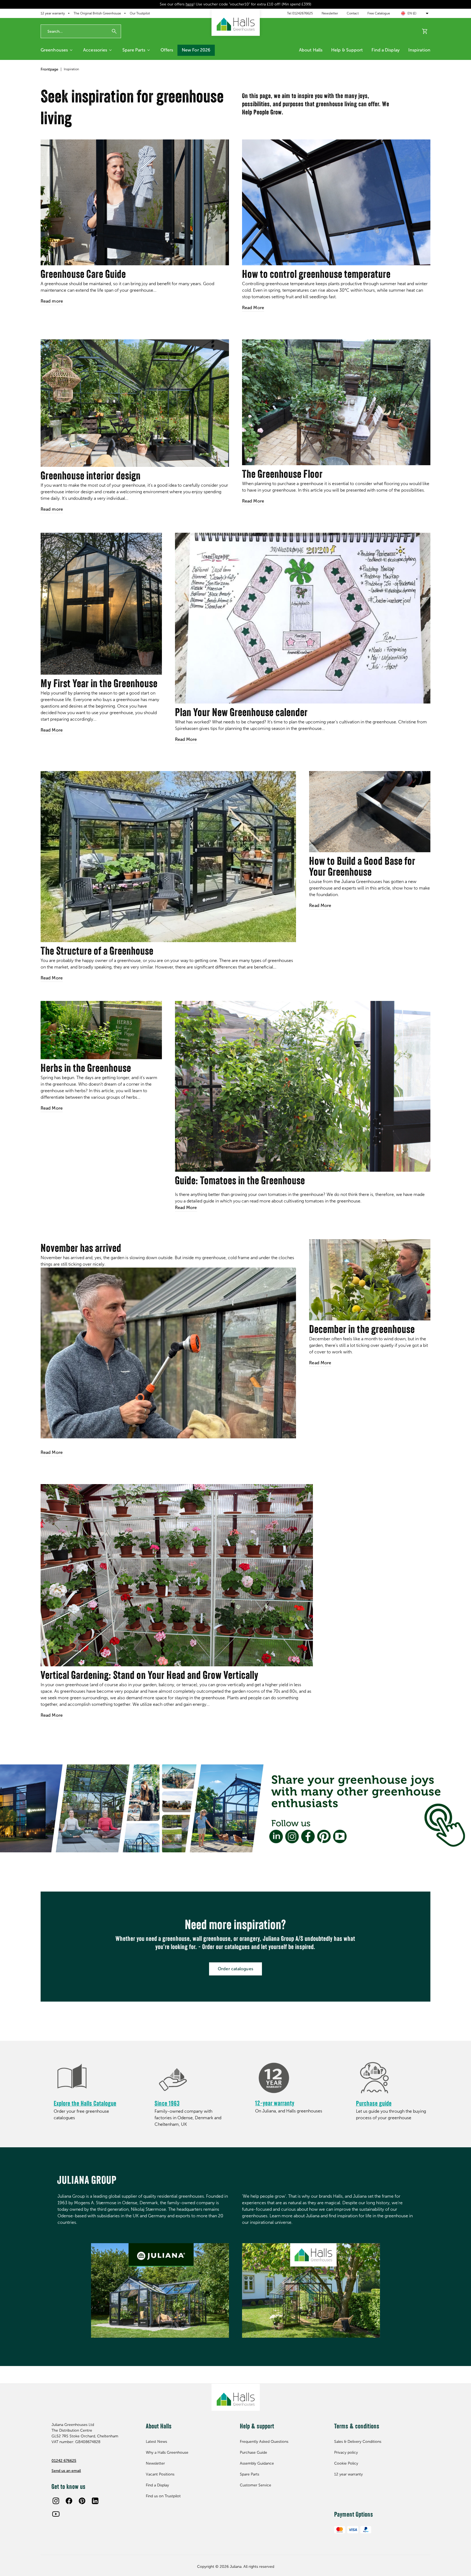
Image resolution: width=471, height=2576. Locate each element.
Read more (52, 301)
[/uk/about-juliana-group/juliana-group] (160, 2290)
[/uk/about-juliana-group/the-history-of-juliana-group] (192, 2078)
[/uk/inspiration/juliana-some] (235, 1808)
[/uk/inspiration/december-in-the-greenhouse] (370, 1280)
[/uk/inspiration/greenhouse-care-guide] (135, 202)
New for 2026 (196, 50)
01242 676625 (64, 2461)
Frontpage (49, 69)
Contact (353, 13)
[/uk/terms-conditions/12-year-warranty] (292, 2078)
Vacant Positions (160, 2474)
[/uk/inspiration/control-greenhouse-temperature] (336, 202)
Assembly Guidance (257, 2463)
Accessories (95, 50)
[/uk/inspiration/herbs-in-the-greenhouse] (101, 1030)
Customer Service (256, 2485)
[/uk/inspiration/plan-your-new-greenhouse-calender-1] (303, 618)
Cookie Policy (346, 2463)
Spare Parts (134, 50)
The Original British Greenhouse (97, 13)
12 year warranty (53, 13)
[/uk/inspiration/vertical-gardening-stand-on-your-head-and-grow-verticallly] (177, 1575)
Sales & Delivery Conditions (358, 2442)
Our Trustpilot (140, 13)
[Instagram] (56, 2501)
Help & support (347, 50)
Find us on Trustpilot (163, 2496)
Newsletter (330, 13)
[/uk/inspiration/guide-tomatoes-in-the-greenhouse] (303, 1086)
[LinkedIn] (95, 2501)
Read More (253, 308)
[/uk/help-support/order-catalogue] (91, 2078)
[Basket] (425, 31)
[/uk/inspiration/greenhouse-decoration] (135, 403)
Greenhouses (54, 50)
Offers (167, 50)
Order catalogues (235, 1969)
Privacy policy (346, 2452)
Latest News (156, 2442)
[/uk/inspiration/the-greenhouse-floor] (336, 402)
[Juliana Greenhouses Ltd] (236, 22)
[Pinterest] (82, 2501)
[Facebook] (69, 2501)
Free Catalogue (379, 13)
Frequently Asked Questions (264, 2442)
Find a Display (385, 50)
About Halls (311, 50)
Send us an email (66, 2471)
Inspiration (419, 50)
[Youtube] (56, 2514)
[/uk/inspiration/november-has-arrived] (168, 1353)
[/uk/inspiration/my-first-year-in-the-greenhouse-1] (101, 604)
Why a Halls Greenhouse (167, 2452)
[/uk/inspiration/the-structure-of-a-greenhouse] (168, 857)
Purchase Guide (253, 2452)
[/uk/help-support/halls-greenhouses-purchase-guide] (393, 2078)
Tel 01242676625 (300, 13)
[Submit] (114, 31)
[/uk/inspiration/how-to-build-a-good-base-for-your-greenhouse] (370, 812)
